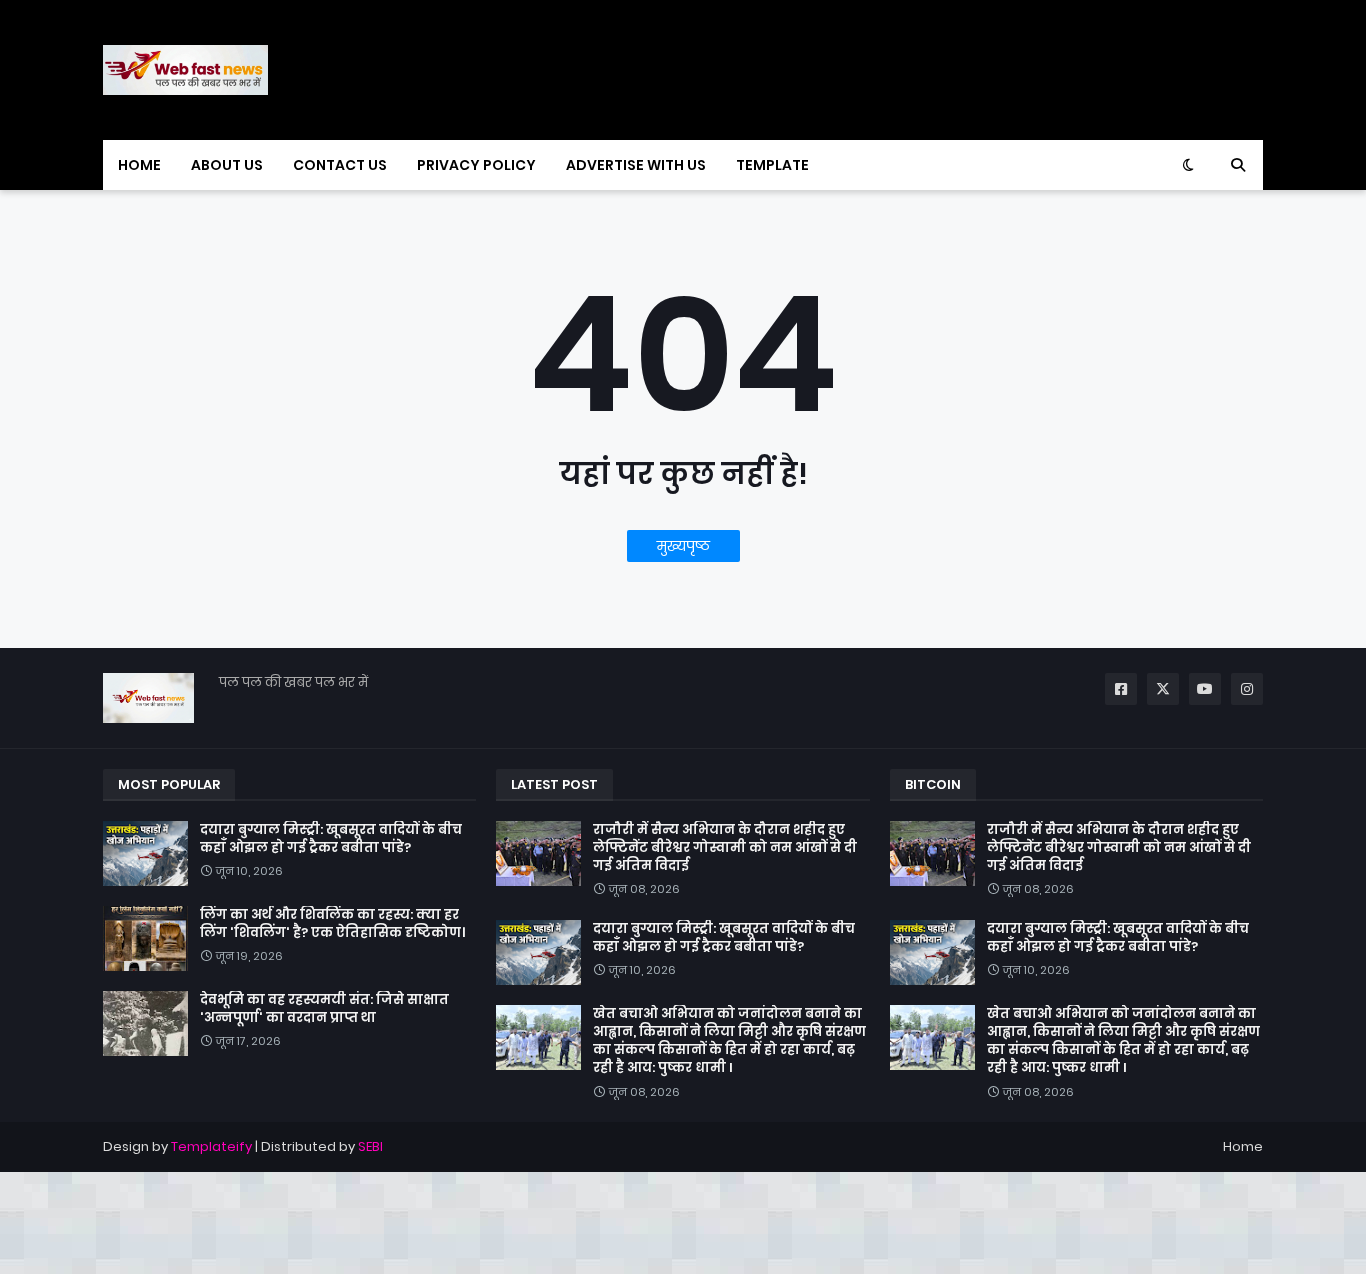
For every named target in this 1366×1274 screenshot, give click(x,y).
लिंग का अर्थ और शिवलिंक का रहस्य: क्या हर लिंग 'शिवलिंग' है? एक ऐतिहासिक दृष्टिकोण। (332, 924)
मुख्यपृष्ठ (683, 546)
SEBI (370, 1146)
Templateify (211, 1146)
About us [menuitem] (227, 165)
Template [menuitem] (772, 165)
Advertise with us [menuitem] (636, 165)
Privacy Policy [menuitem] (476, 165)
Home (1243, 1146)
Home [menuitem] (139, 165)
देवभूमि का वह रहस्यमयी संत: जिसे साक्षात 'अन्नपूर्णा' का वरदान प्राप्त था (324, 1009)
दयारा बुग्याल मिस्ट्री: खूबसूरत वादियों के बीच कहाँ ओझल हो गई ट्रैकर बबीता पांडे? (331, 839)
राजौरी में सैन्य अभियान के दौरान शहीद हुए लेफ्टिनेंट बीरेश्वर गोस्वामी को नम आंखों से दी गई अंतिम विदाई (725, 848)
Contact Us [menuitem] (340, 165)
